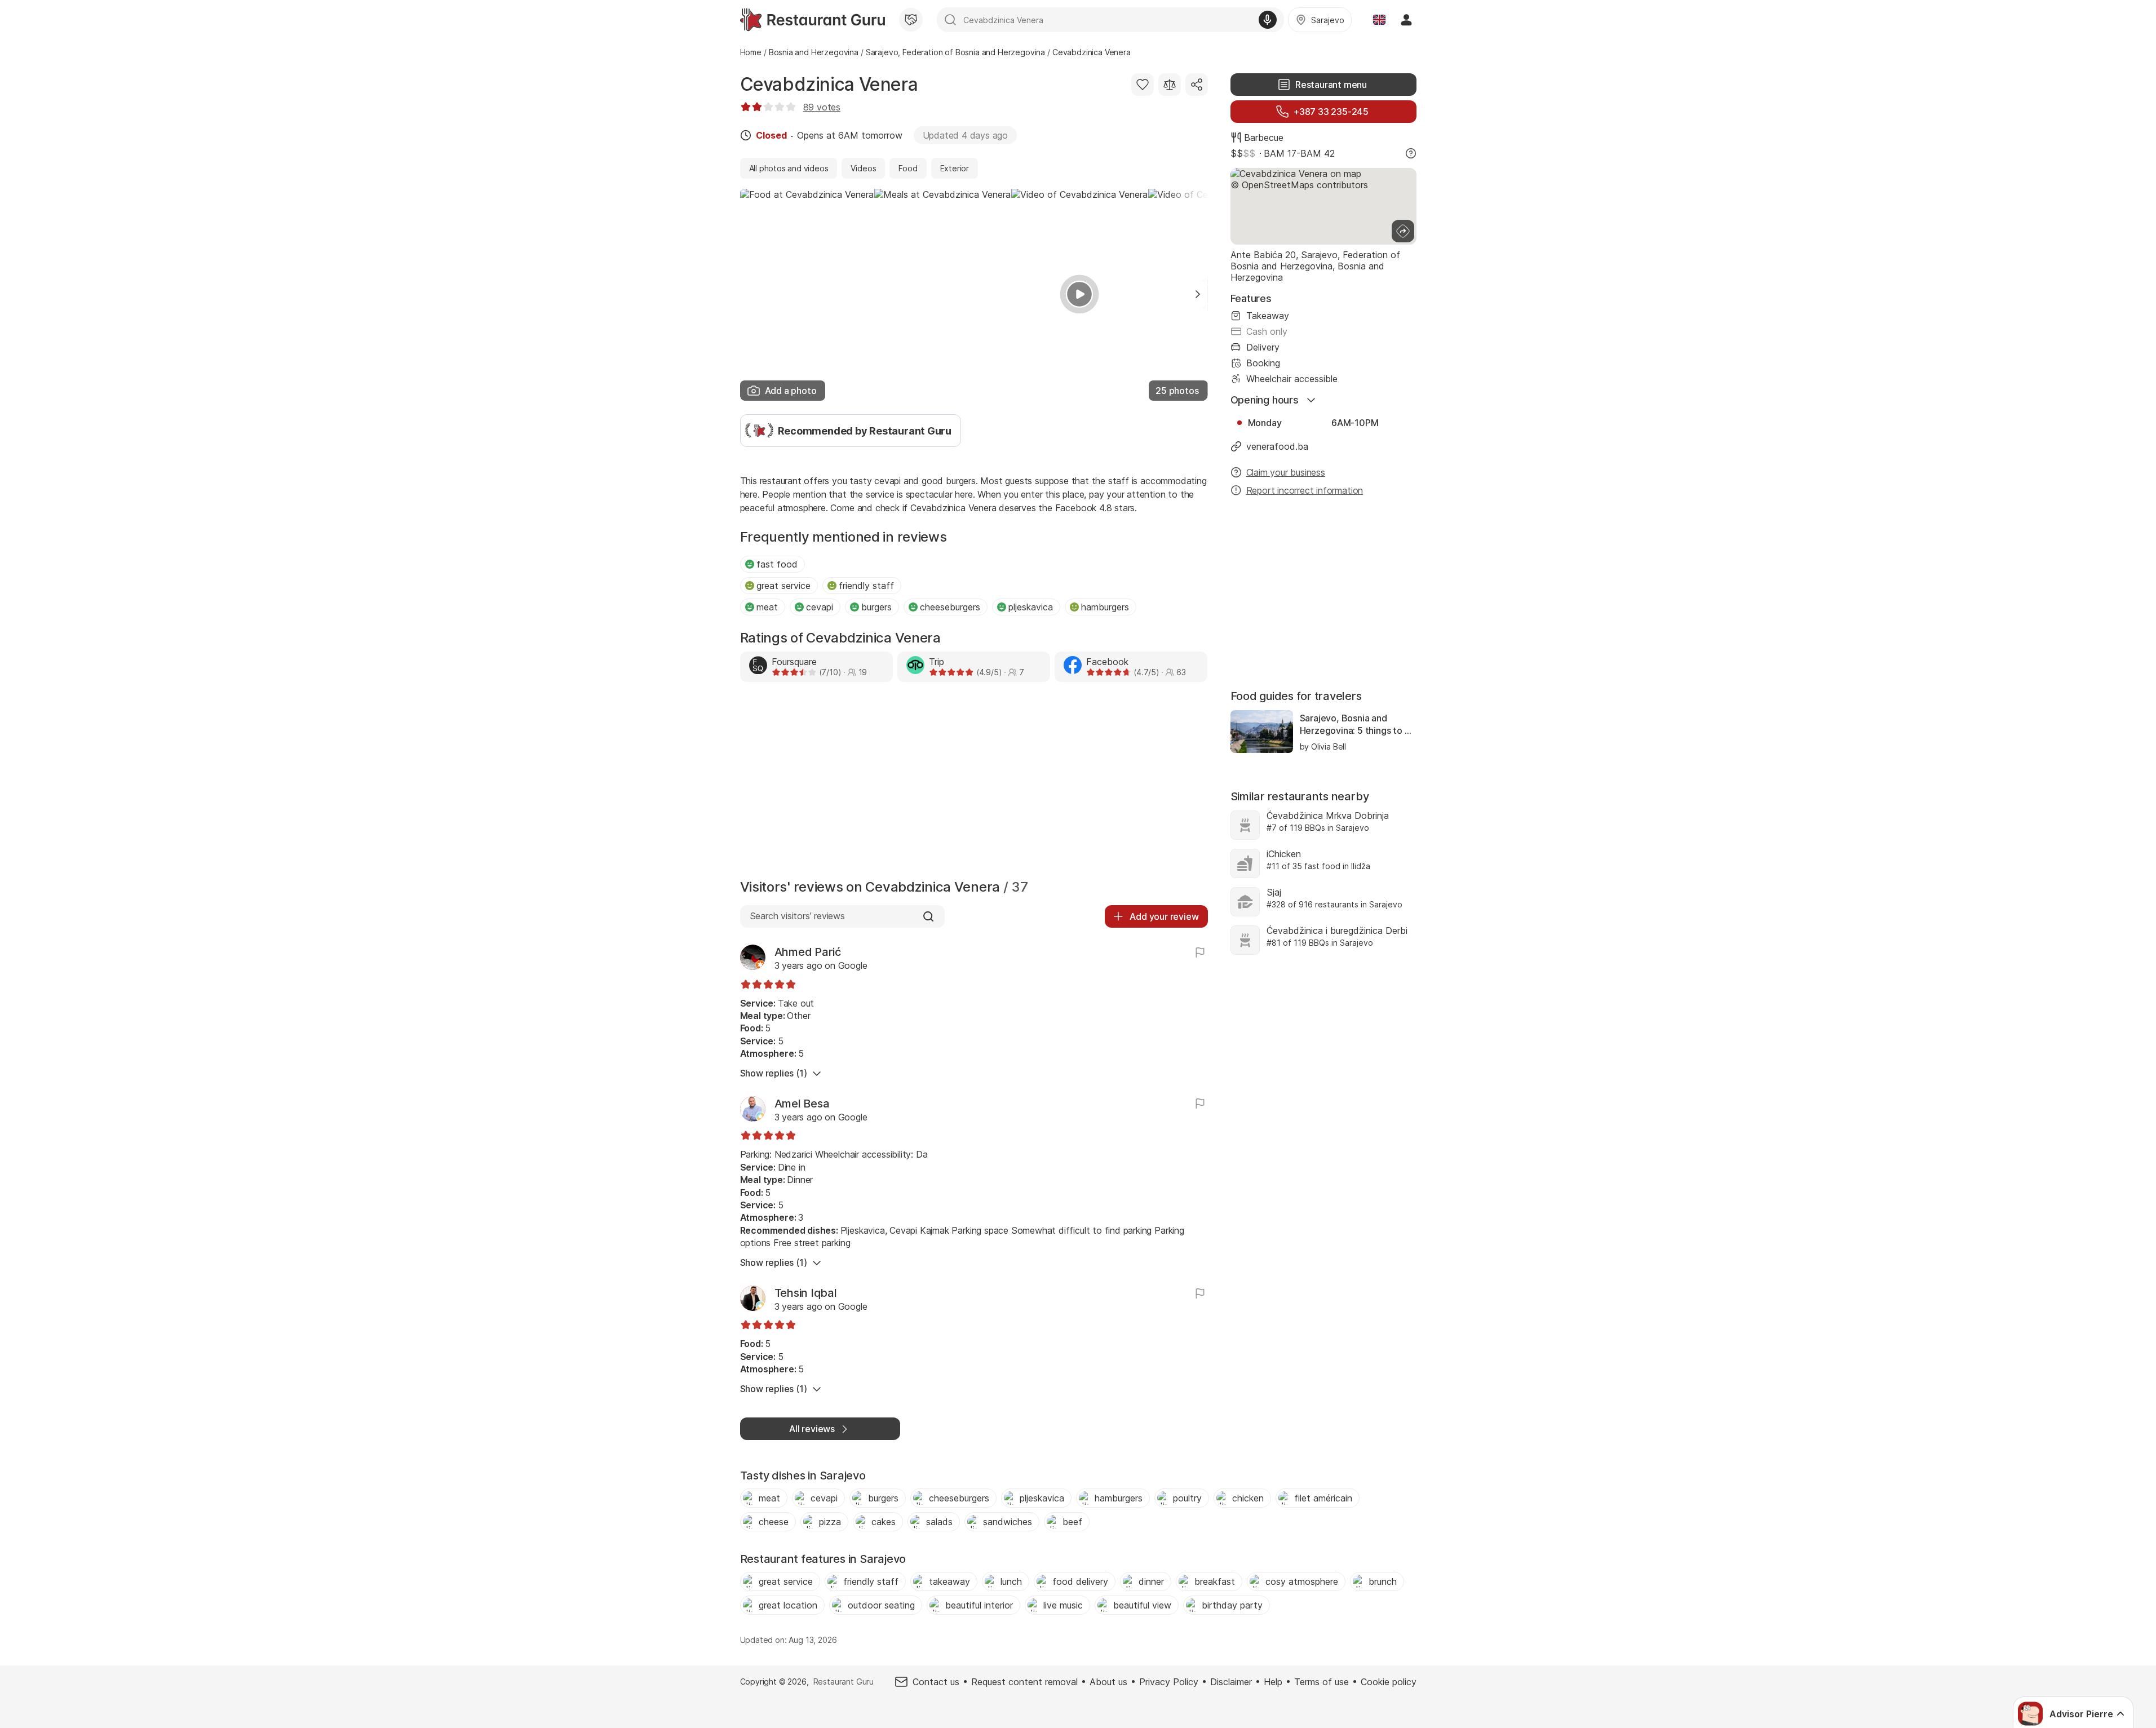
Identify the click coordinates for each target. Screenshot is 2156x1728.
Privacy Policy (1169, 1682)
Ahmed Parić (808, 952)
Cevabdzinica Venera (829, 84)
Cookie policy (1389, 1682)
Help (1273, 1682)
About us (1108, 1682)
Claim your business (1286, 472)
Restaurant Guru (844, 1682)
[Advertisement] (974, 783)
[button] (1198, 294)
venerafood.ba (1277, 446)
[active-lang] (1379, 20)
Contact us (936, 1682)
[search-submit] (950, 20)
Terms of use (1322, 1682)
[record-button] (1268, 20)
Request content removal (1024, 1682)
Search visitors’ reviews (797, 916)
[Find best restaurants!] (813, 20)
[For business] (911, 20)
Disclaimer (1231, 1682)
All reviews (812, 1429)
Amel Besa (802, 1104)
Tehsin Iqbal (806, 1293)
